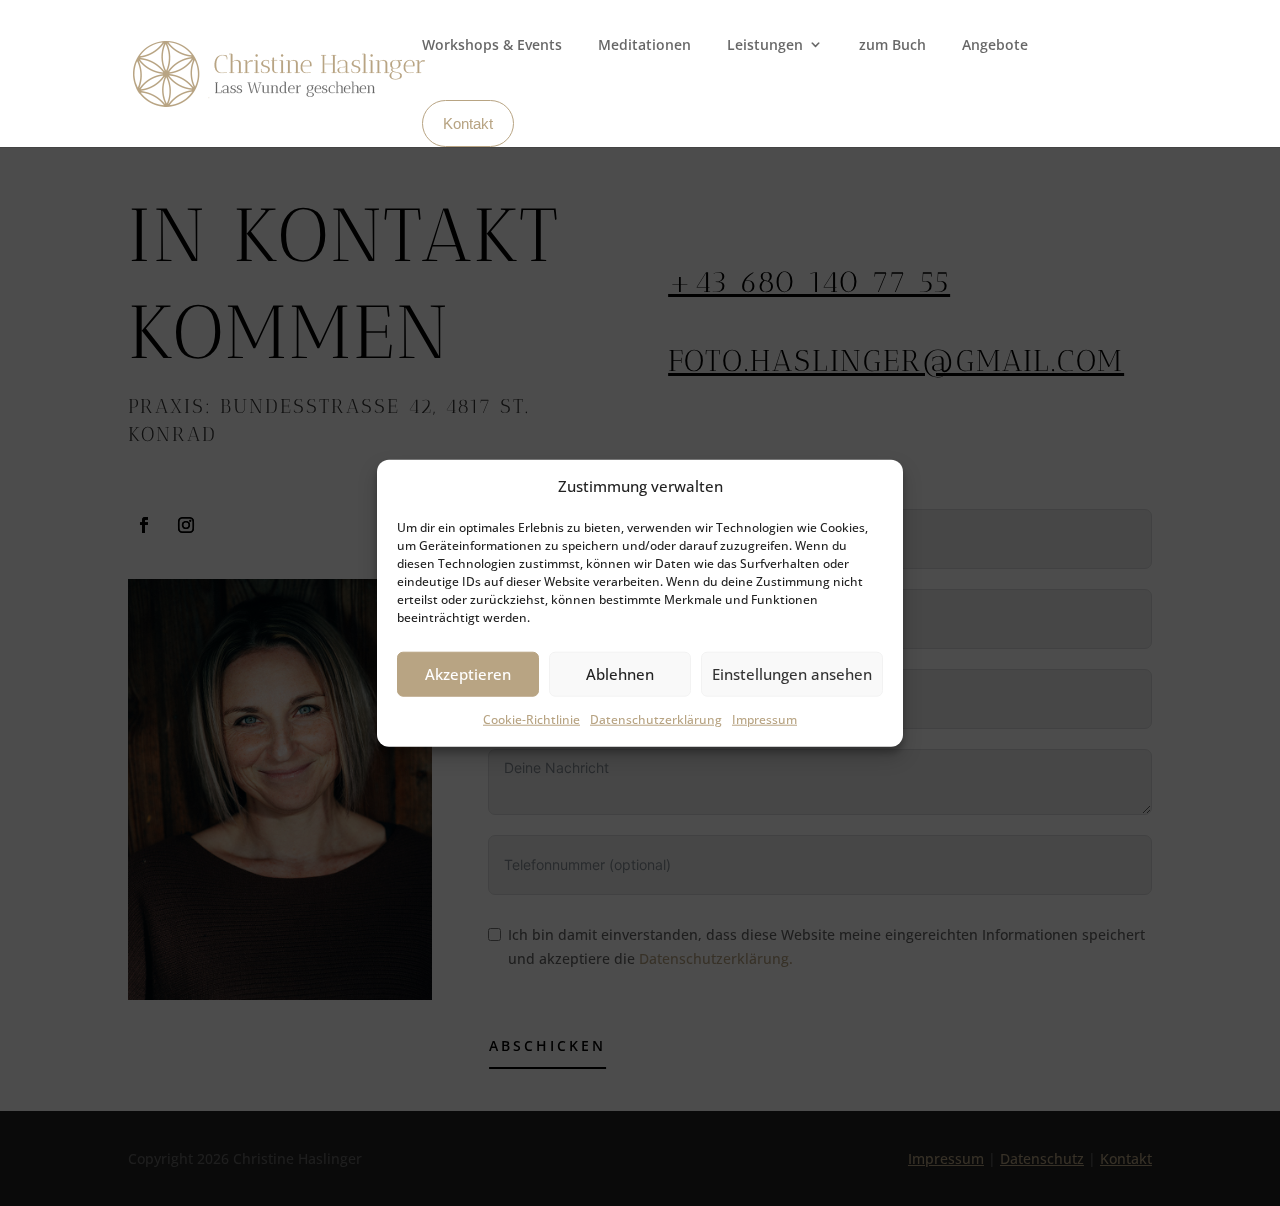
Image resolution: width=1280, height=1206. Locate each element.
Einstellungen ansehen (792, 674)
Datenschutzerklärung (656, 719)
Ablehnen (620, 674)
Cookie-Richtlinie (531, 719)
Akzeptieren (468, 674)
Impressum (764, 719)
